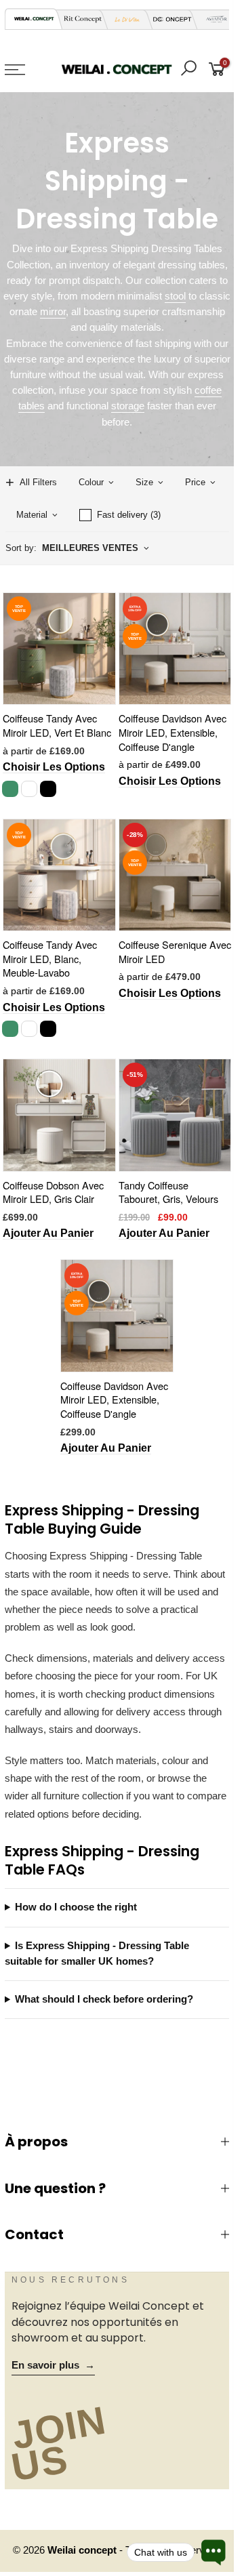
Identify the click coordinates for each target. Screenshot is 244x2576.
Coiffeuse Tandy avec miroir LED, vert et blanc (57, 725)
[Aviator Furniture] (213, 19)
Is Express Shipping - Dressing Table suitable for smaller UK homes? (97, 1954)
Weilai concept (83, 2550)
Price (195, 482)
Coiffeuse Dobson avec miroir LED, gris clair (53, 1192)
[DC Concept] (168, 19)
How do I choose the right (76, 1907)
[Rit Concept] (79, 19)
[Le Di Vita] (123, 19)
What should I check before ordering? (104, 1999)
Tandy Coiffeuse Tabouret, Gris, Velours (168, 1192)
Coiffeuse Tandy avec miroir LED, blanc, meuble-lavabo (50, 958)
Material (32, 515)
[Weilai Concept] (34, 19)
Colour (91, 482)
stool (175, 296)
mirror (53, 312)
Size (144, 482)
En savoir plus (53, 2365)
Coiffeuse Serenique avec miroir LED (175, 952)
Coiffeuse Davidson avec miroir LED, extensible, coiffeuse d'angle (172, 732)
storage (128, 406)
